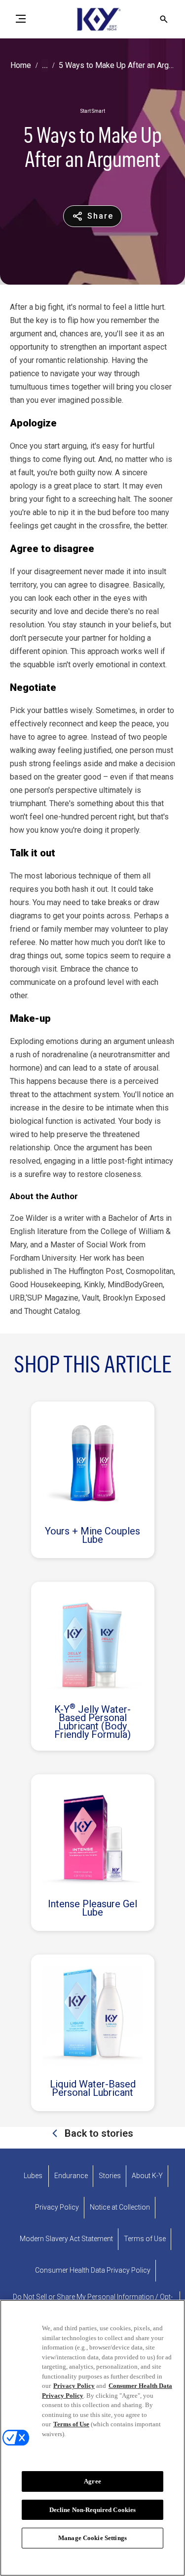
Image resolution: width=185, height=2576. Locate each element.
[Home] (93, 19)
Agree (92, 2481)
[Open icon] (164, 19)
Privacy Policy (74, 2386)
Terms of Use (71, 2424)
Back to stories (98, 2133)
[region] (92, 2438)
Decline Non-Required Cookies (93, 2510)
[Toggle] (21, 19)
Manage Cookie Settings (92, 2538)
